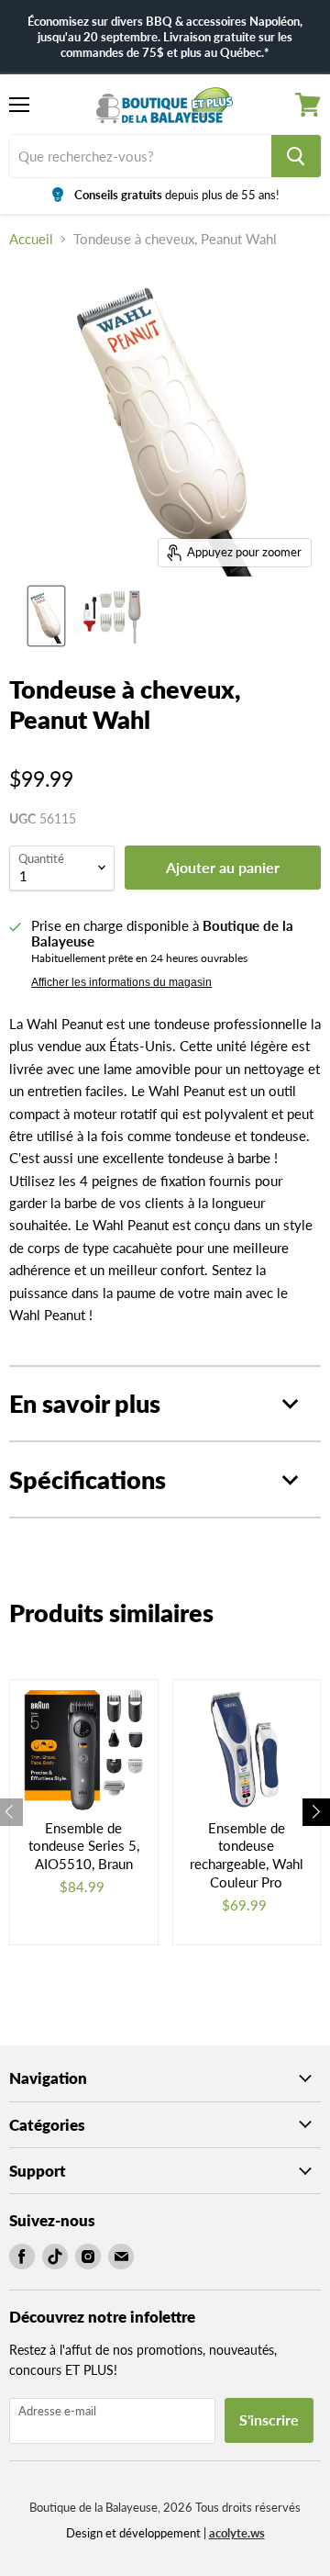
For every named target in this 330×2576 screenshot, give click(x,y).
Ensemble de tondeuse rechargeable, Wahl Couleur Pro (247, 1855)
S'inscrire (269, 2419)
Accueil (31, 239)
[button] (316, 1812)
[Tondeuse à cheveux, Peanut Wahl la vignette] (46, 616)
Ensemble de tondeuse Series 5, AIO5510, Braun (84, 1846)
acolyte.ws (237, 2533)
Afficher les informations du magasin (121, 982)
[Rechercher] (296, 156)
